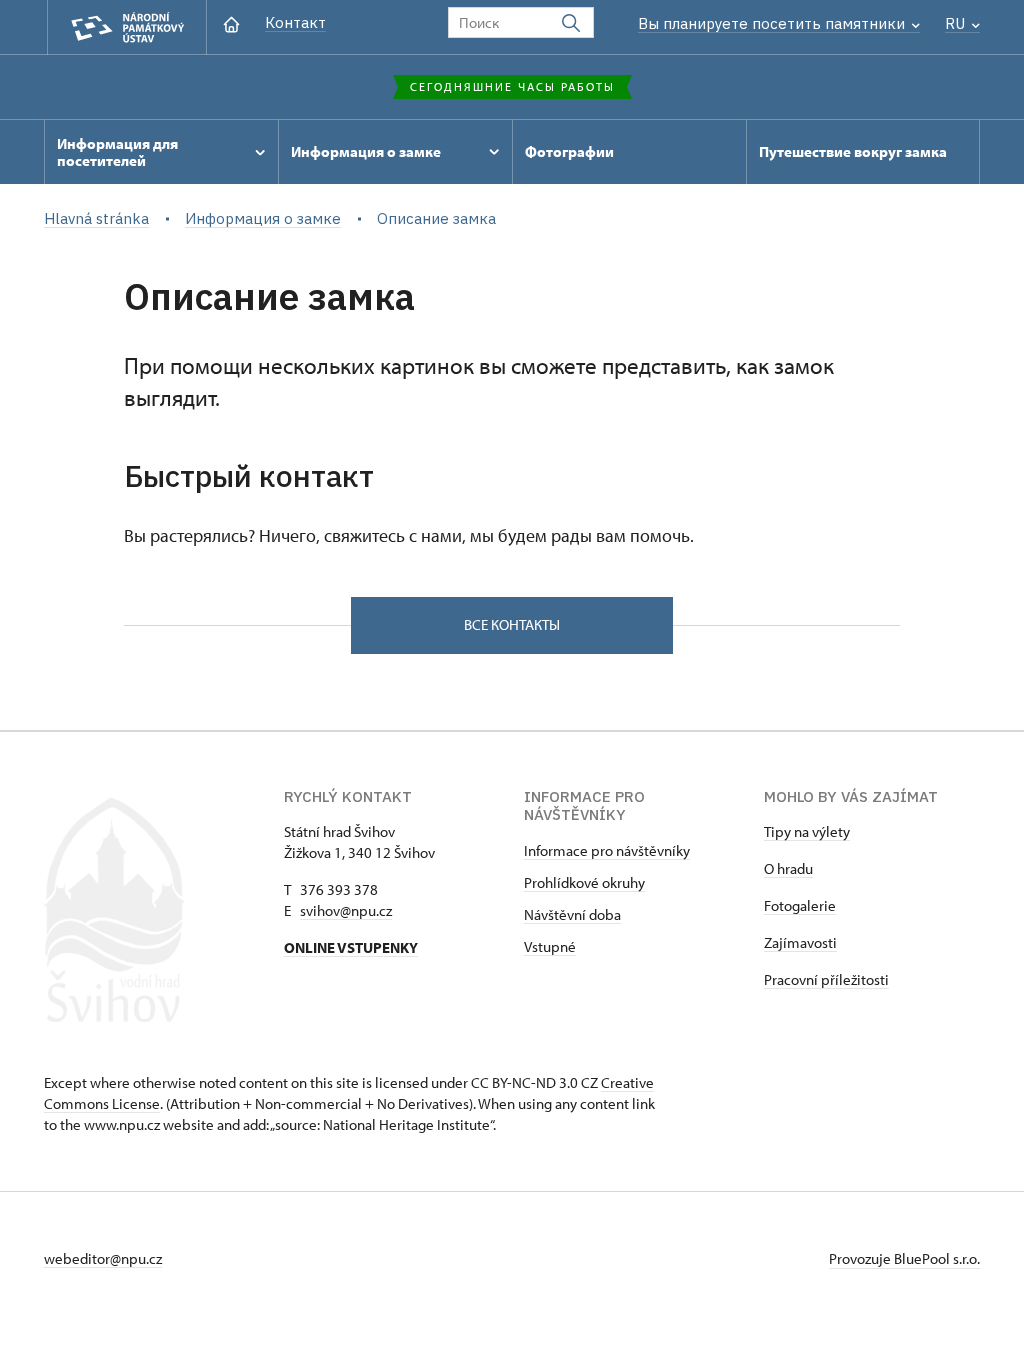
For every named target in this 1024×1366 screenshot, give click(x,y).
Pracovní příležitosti (826, 979)
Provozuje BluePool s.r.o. (904, 1258)
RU (957, 23)
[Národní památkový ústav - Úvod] (127, 27)
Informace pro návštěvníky (607, 850)
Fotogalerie (800, 905)
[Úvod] (231, 22)
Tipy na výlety (807, 831)
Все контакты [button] (512, 624)
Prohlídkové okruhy (584, 882)
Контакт (295, 22)
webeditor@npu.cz (103, 1258)
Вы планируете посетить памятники (773, 23)
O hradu (788, 868)
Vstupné (550, 946)
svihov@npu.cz (346, 910)
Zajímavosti (800, 942)
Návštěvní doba (572, 914)
